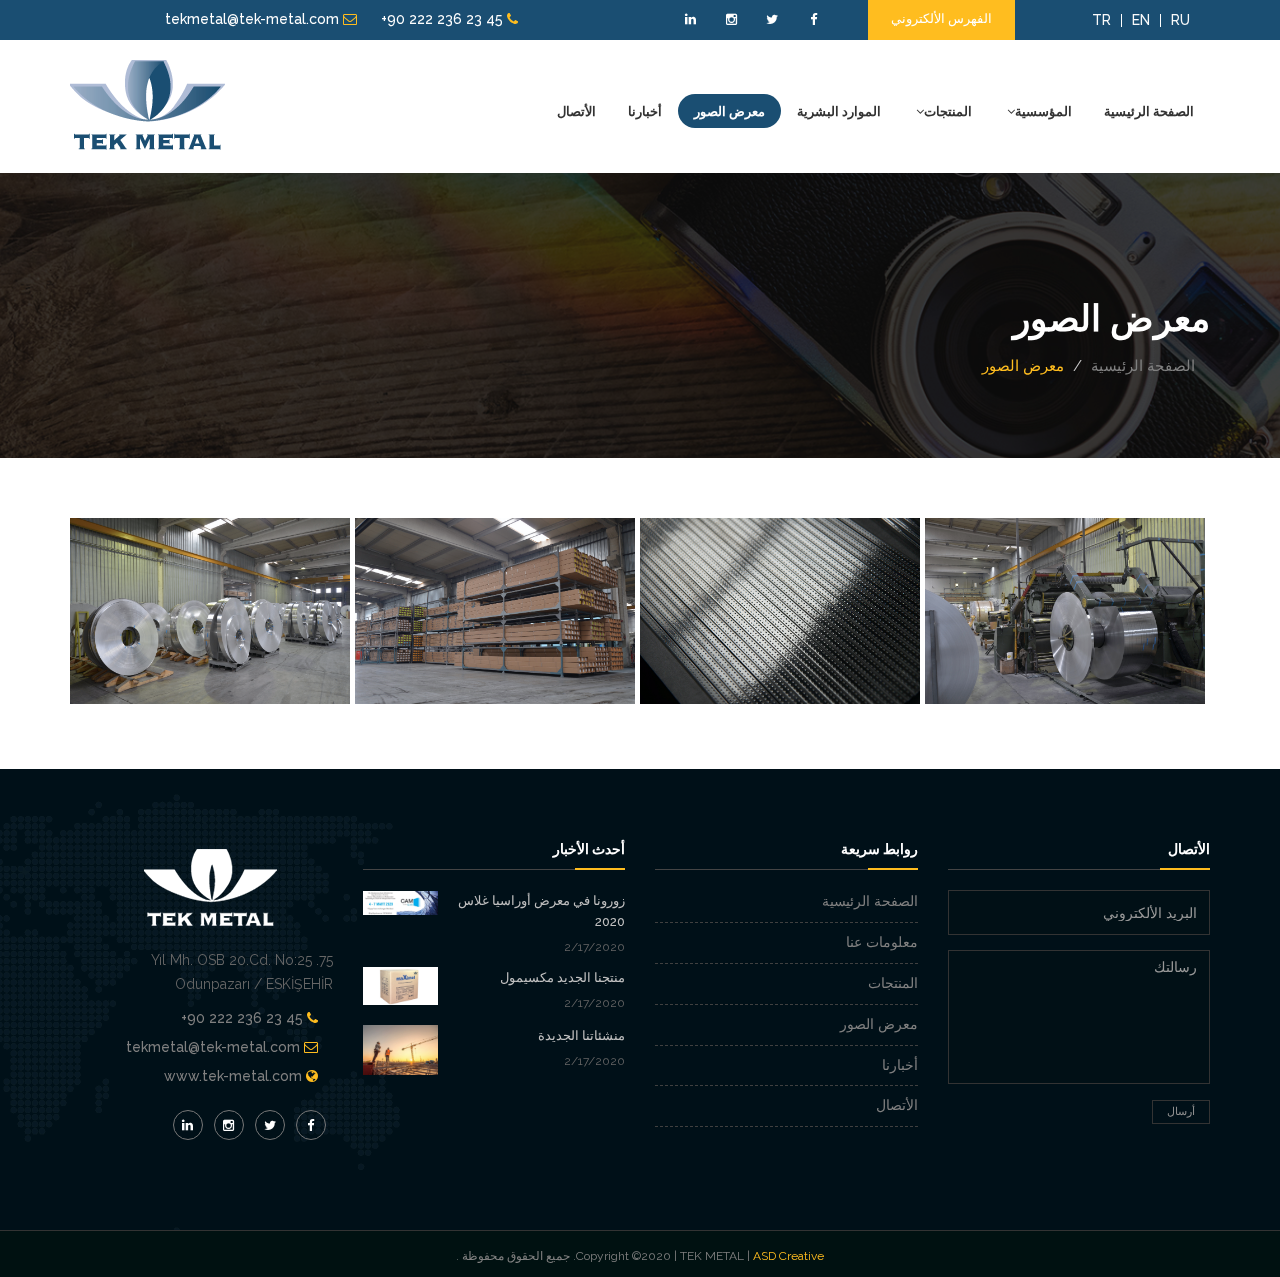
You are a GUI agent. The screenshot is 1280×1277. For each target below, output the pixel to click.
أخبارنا (645, 111)
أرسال (1181, 1111)
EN (1141, 20)
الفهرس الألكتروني (941, 18)
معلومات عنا (882, 942)
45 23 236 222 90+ (444, 19)
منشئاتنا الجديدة (581, 1035)
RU (1180, 20)
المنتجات (948, 111)
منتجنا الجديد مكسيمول (562, 977)
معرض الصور (729, 111)
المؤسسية (1043, 111)
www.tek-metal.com (233, 1076)
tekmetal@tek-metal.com (254, 19)
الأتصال (576, 111)
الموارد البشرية (839, 111)
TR (1101, 20)
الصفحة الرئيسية (1149, 111)
